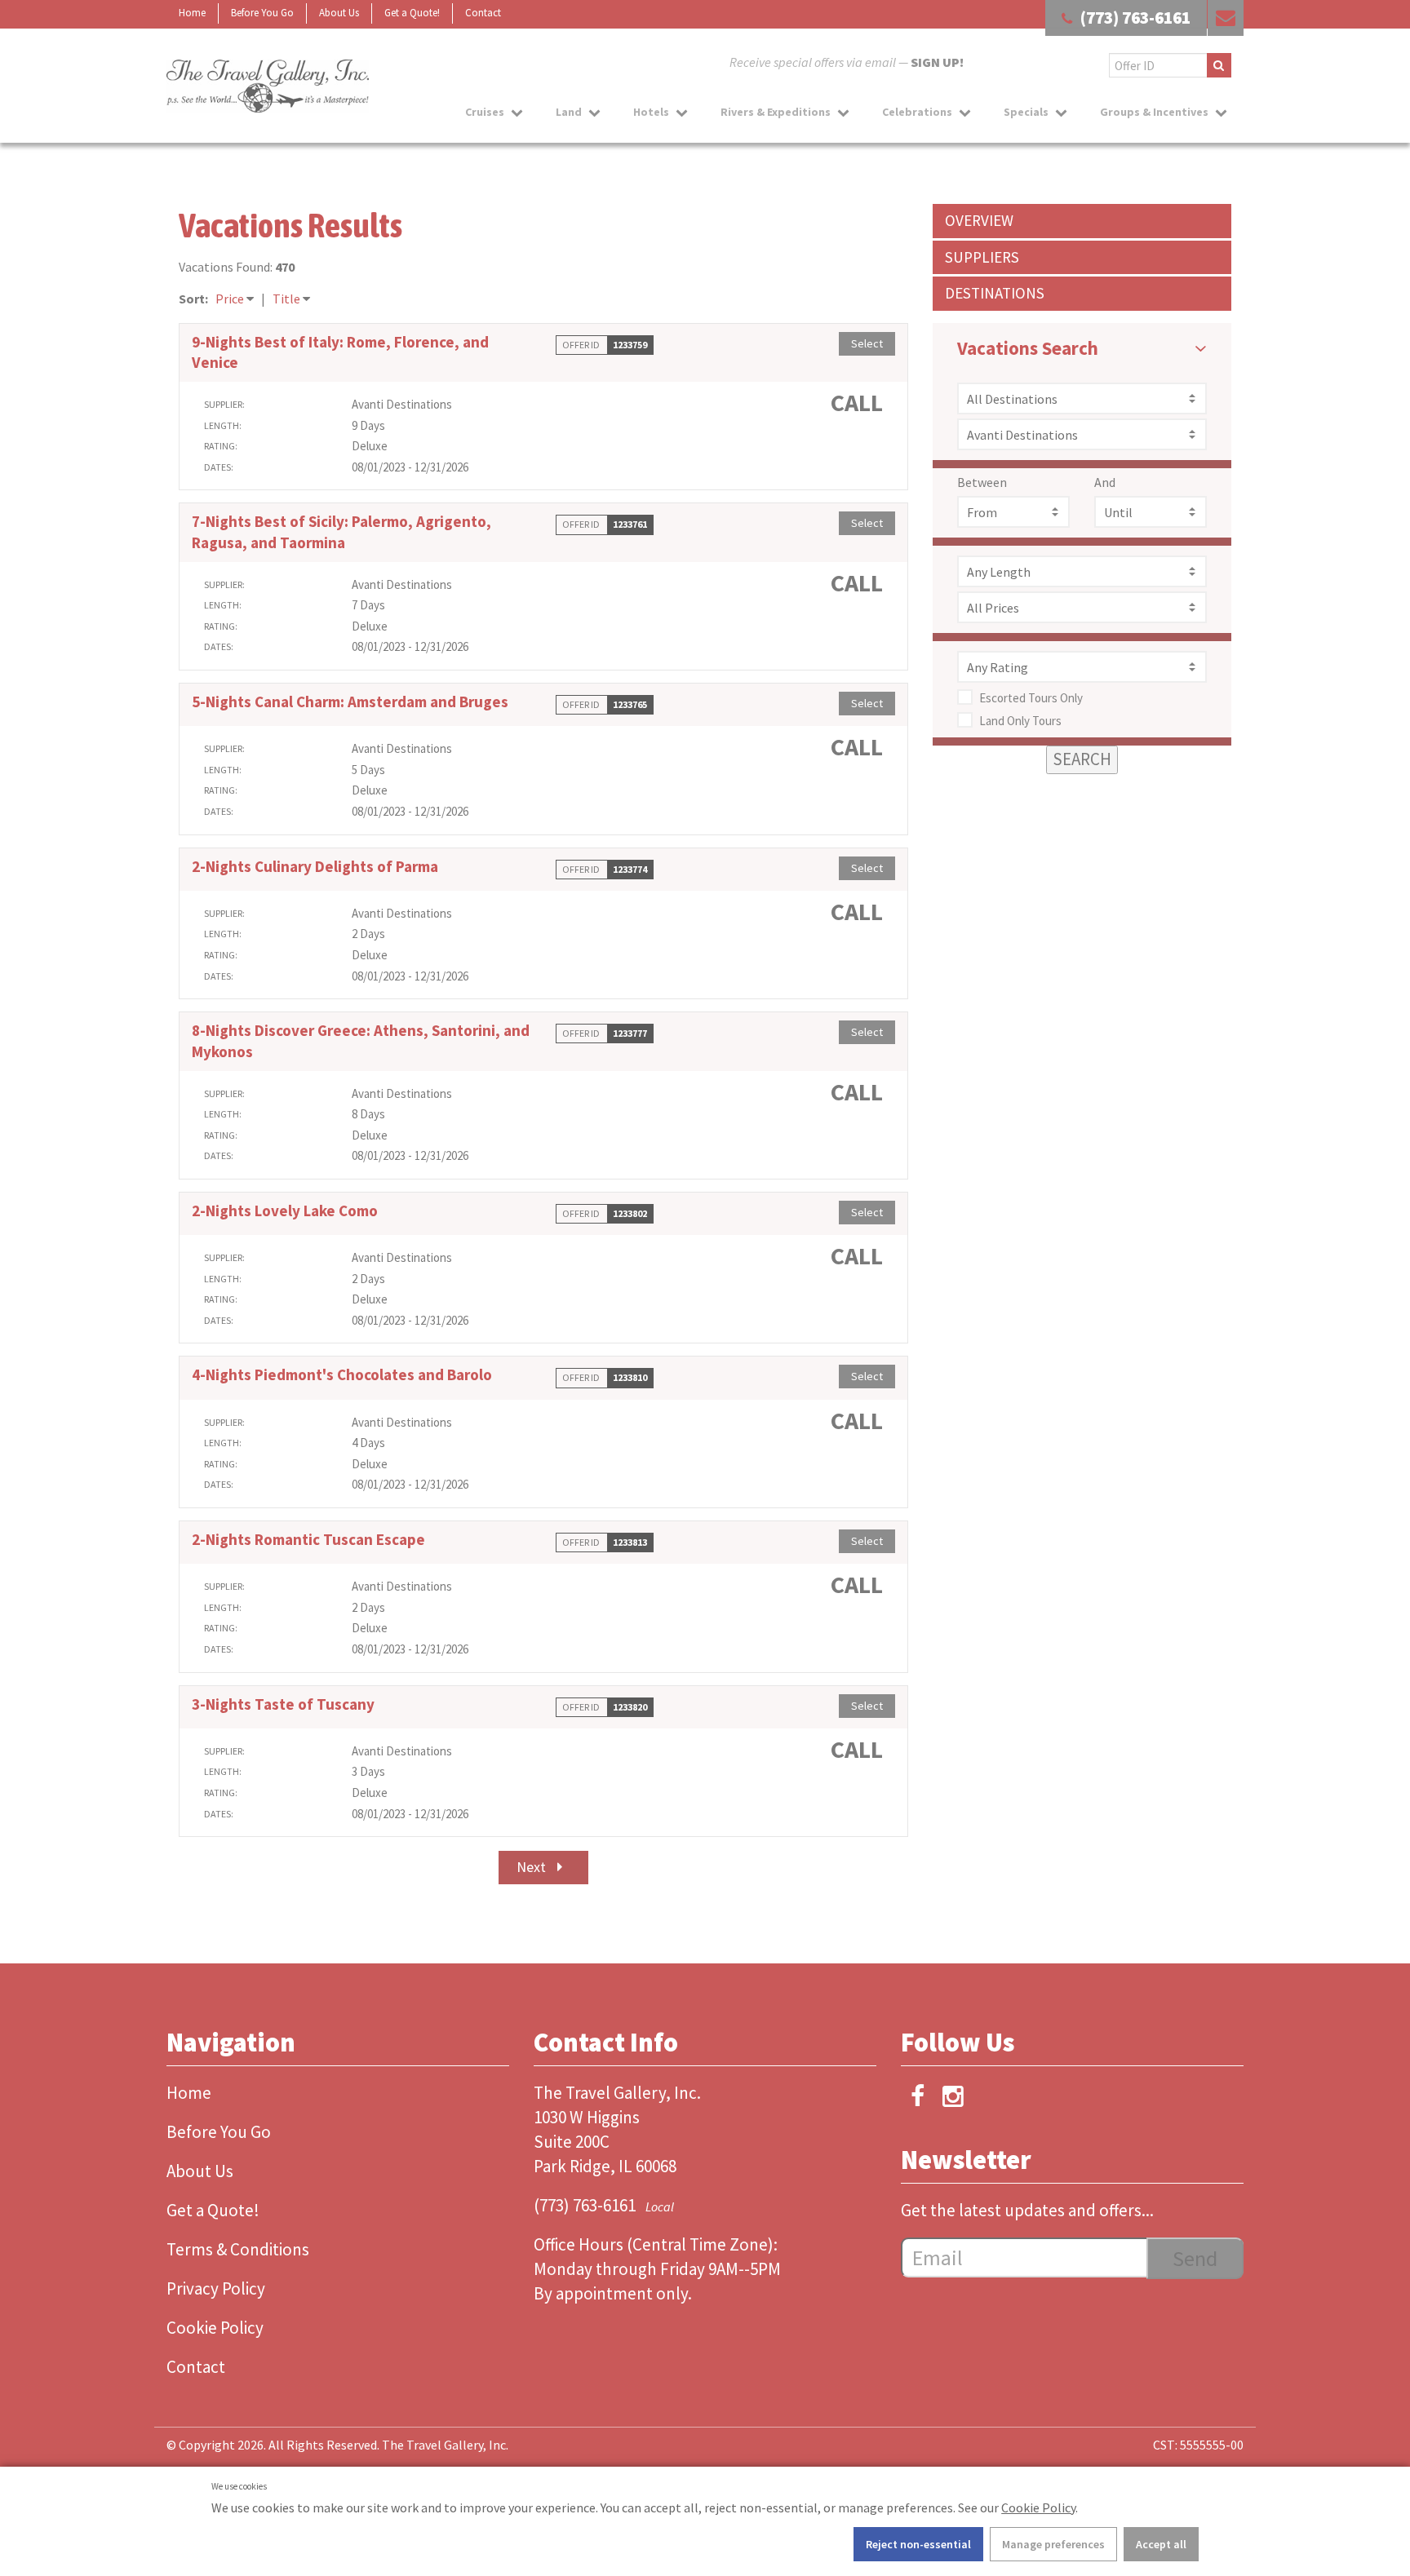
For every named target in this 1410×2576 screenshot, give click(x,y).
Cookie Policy (1038, 2507)
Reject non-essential (918, 2544)
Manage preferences (1053, 2544)
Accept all (1161, 2544)
